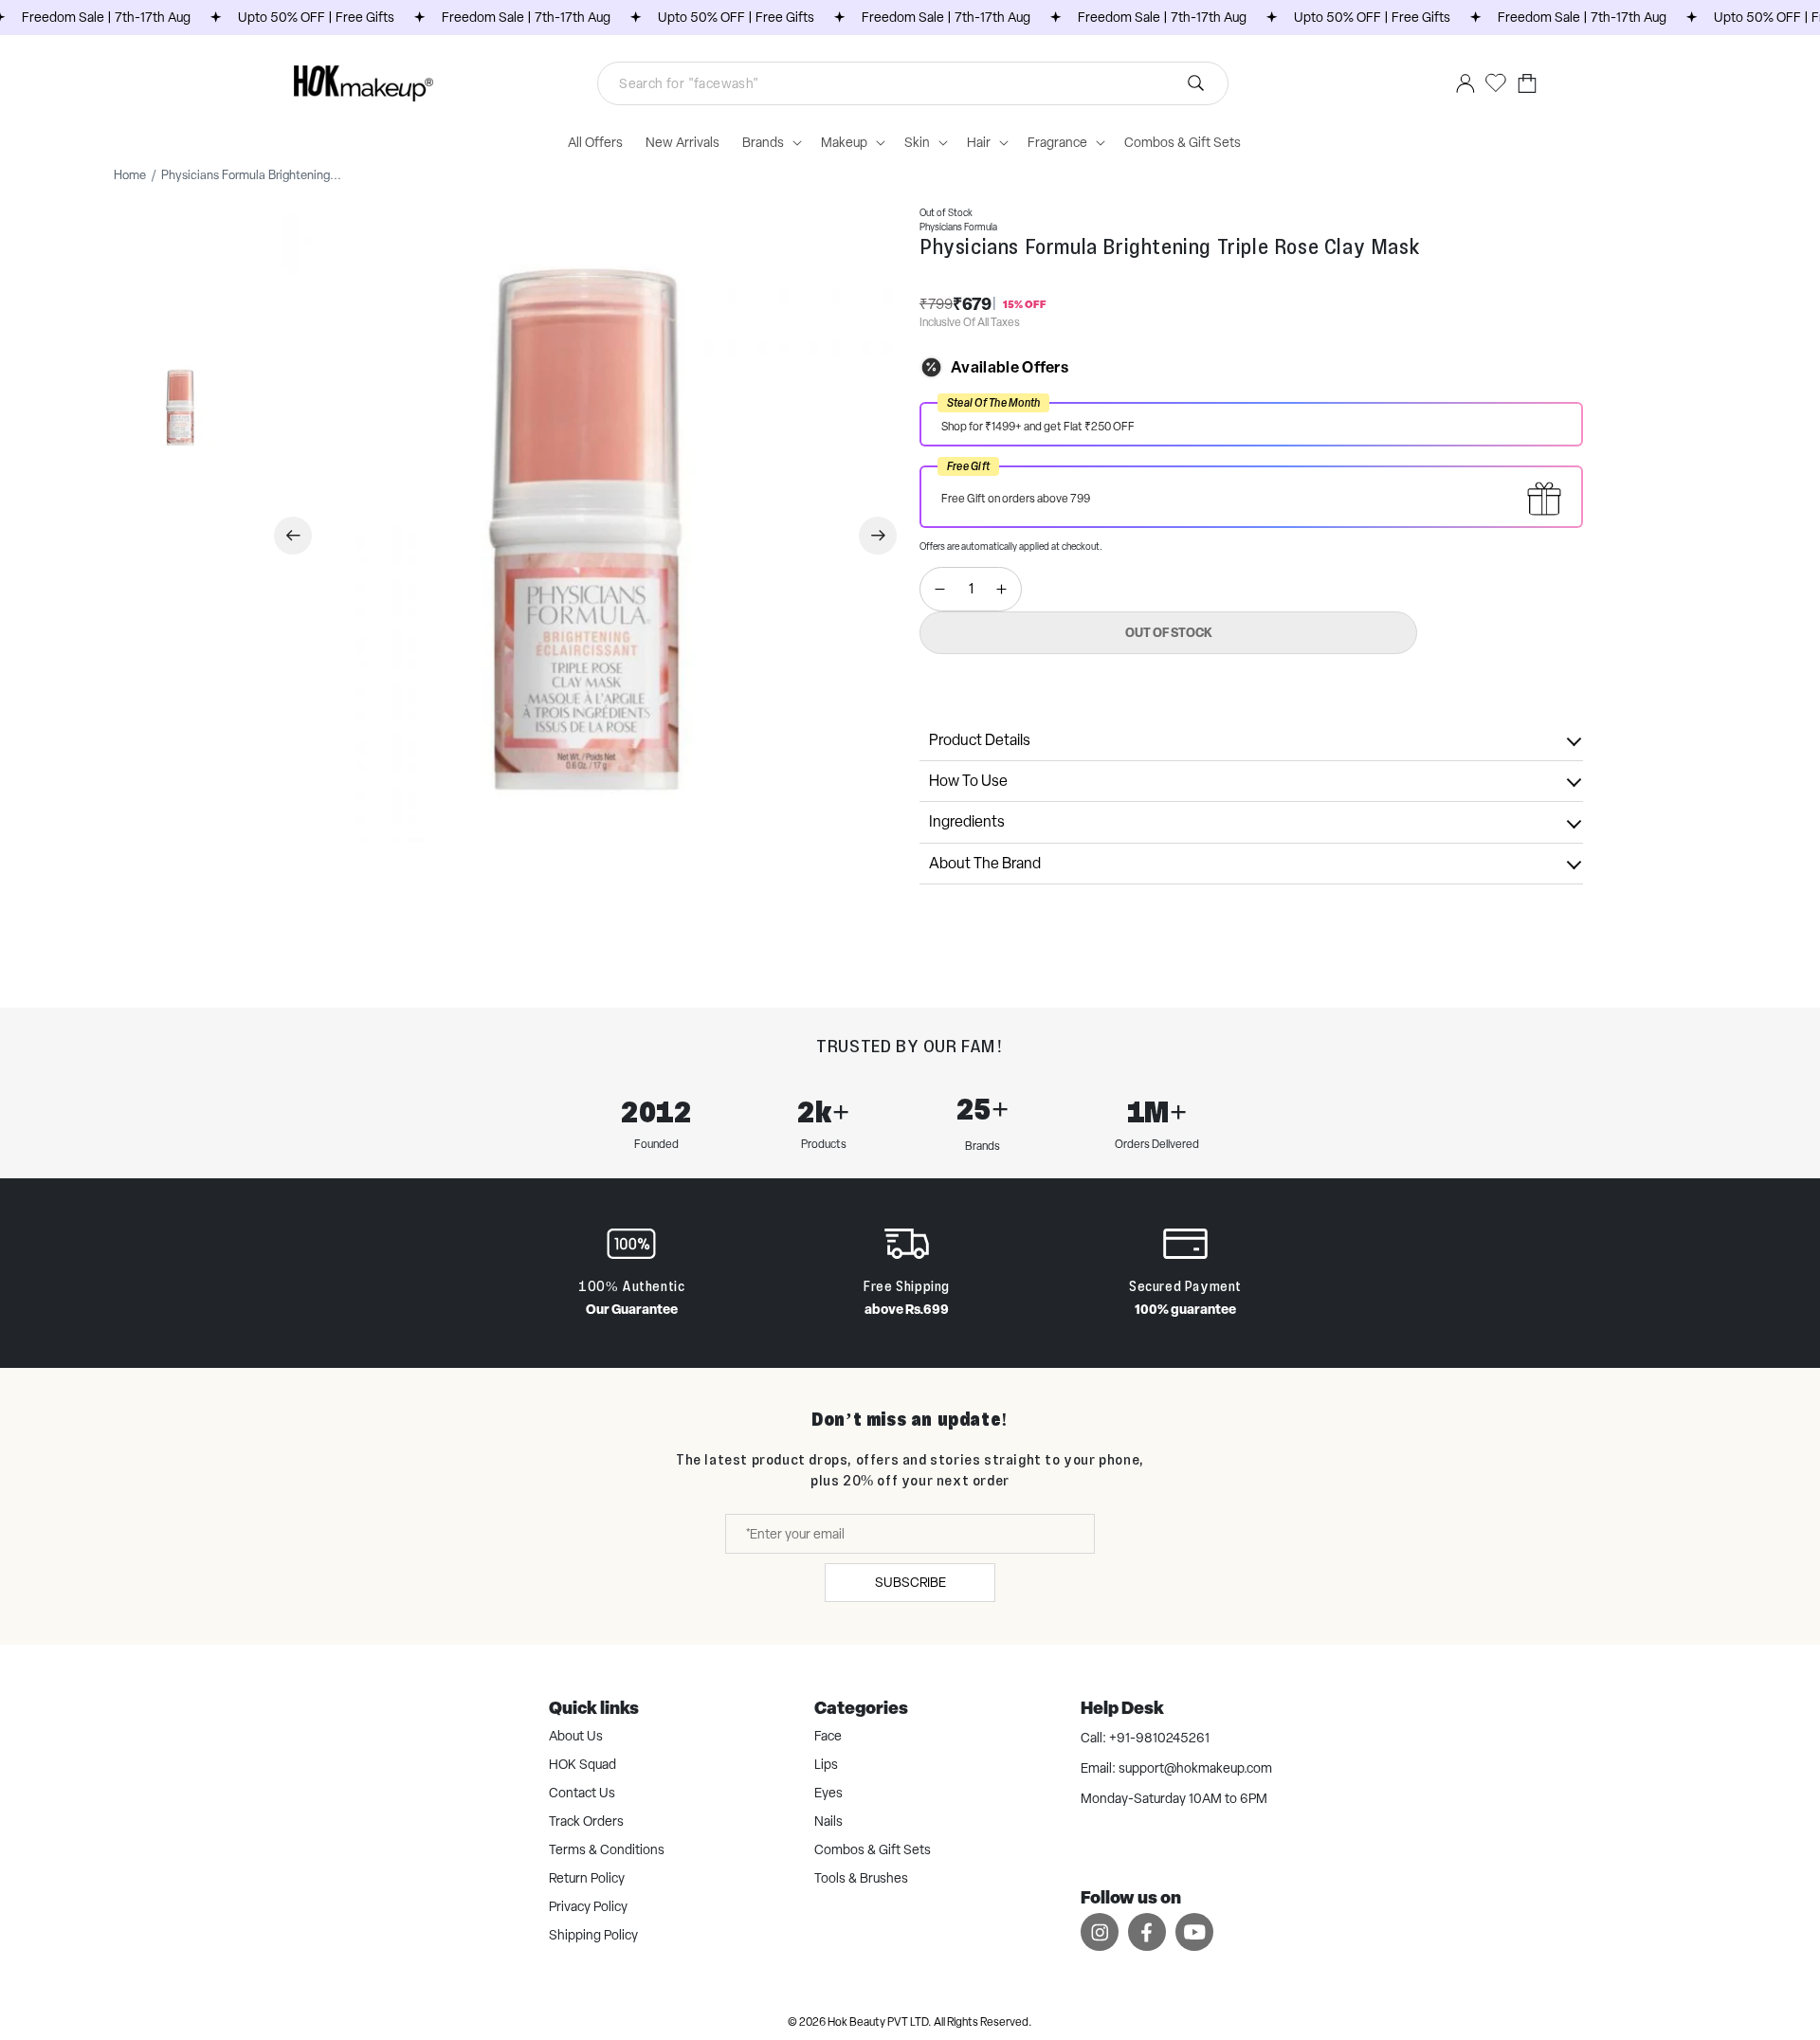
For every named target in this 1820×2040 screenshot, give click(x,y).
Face (828, 1736)
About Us (576, 1736)
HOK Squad (582, 1764)
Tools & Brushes (861, 1878)
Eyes (828, 1793)
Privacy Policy (588, 1906)
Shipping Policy (593, 1935)
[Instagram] (1100, 1931)
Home (130, 175)
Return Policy (587, 1878)
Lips (826, 1764)
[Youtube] (1194, 1931)
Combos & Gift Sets (873, 1849)
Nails (828, 1821)
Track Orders (586, 1821)
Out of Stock (1169, 632)
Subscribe (910, 1582)
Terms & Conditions (607, 1849)
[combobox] (913, 83)
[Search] (948, 83)
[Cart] (1527, 83)
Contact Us (582, 1793)
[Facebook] (1147, 1931)
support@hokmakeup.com (1195, 1768)
